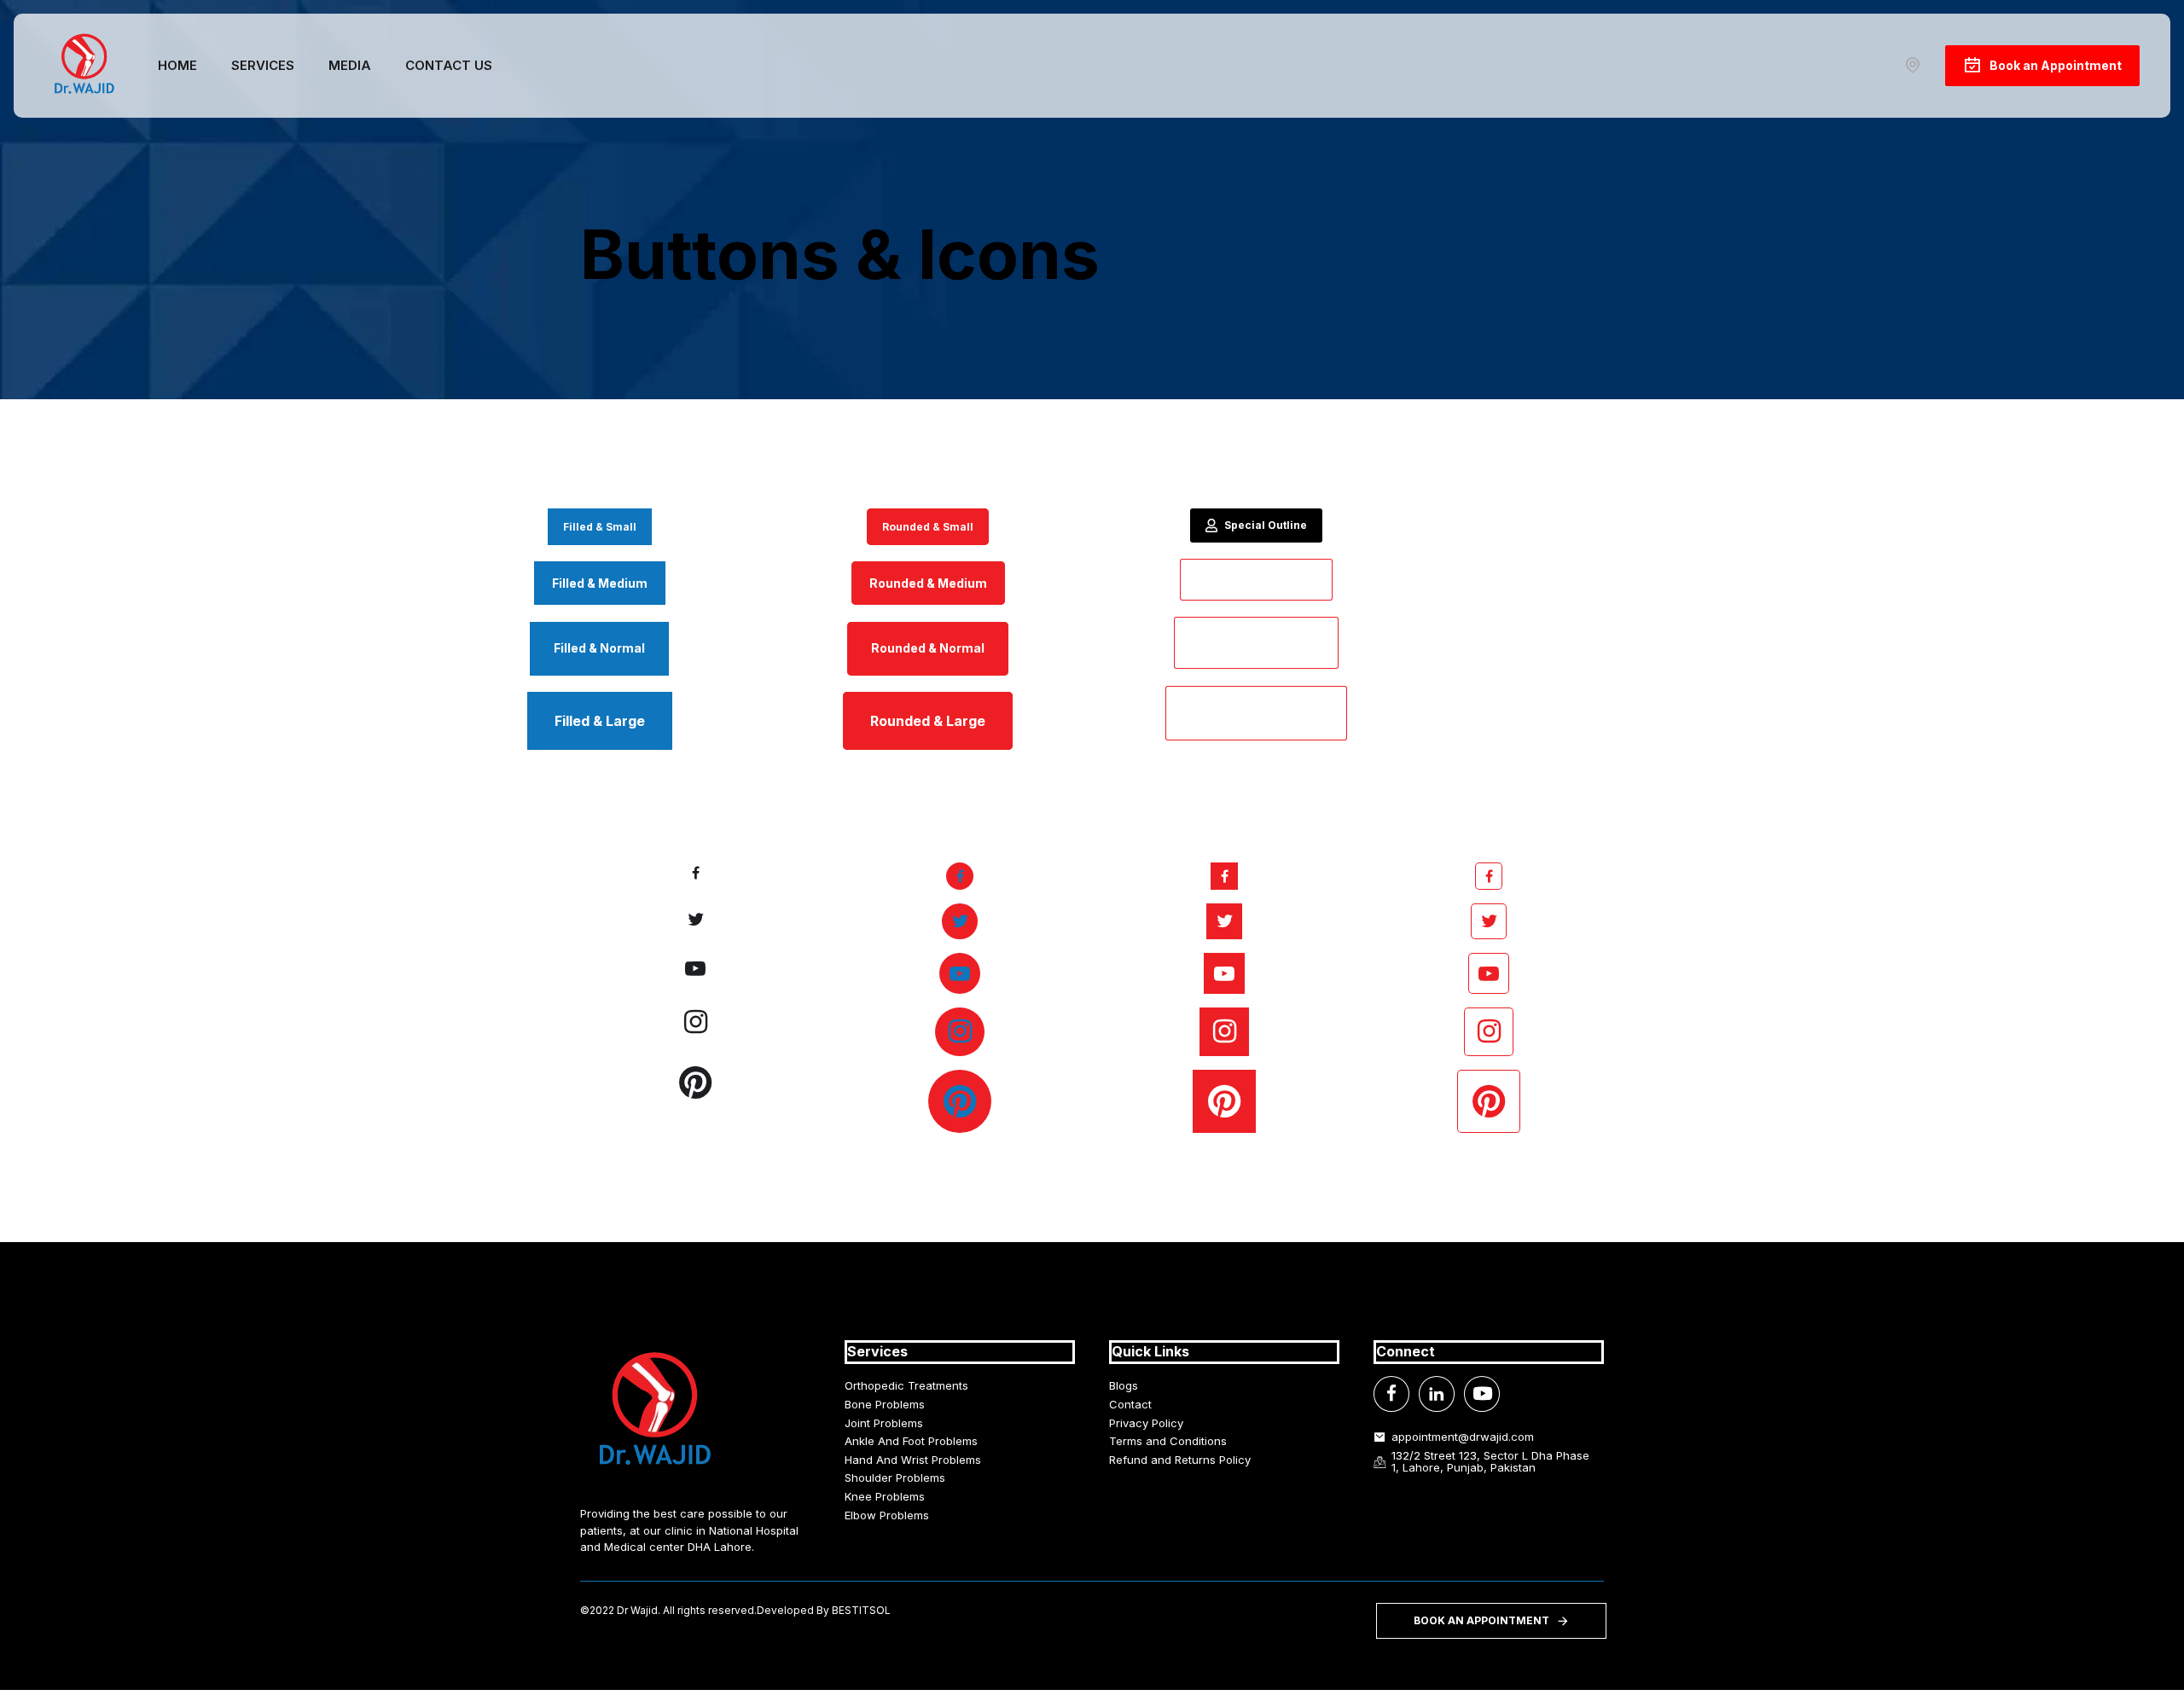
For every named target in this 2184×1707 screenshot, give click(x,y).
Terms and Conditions (1168, 1441)
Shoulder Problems (895, 1478)
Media (350, 65)
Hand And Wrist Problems (913, 1460)
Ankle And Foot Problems (911, 1441)
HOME (177, 65)
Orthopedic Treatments (906, 1385)
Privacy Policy (1146, 1423)
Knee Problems (885, 1496)
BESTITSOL (861, 1610)
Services (263, 65)
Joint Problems (884, 1423)
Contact (1130, 1404)
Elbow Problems (887, 1515)
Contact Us (449, 65)
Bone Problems (885, 1404)
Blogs (1124, 1385)
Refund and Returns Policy (1180, 1460)
